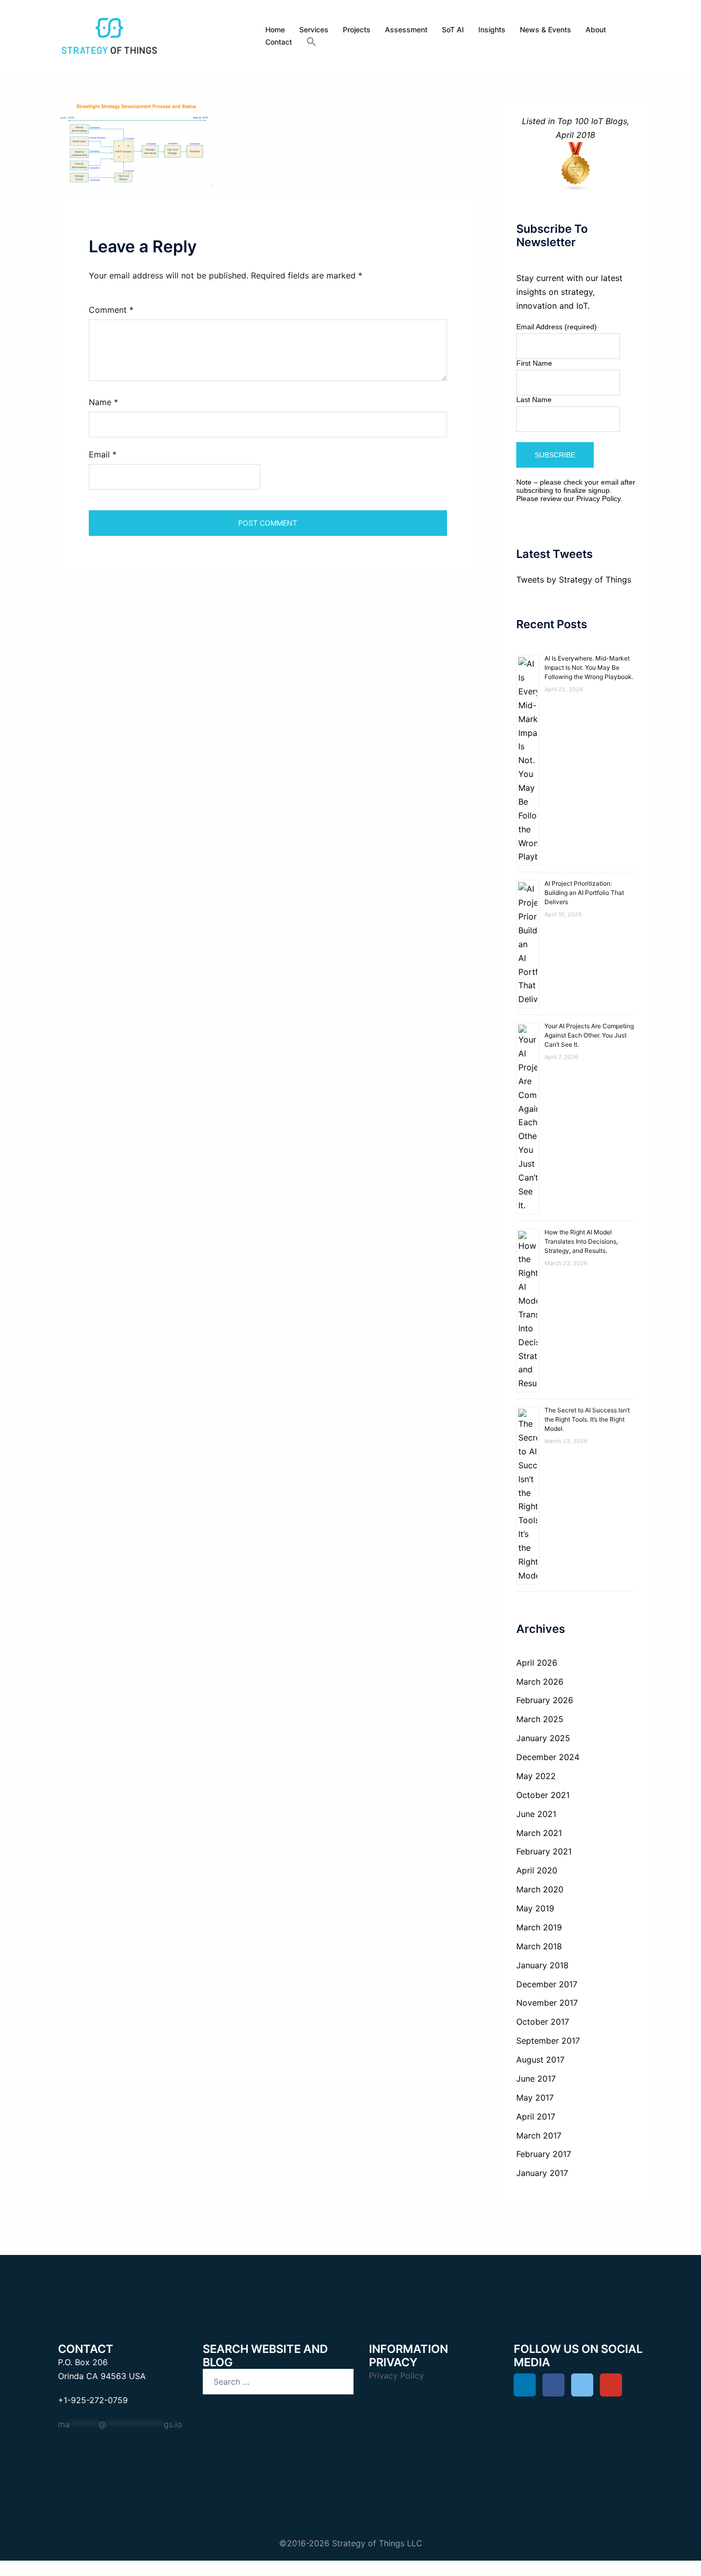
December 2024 (548, 1757)
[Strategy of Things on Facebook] (553, 2385)
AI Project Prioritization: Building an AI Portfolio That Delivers (584, 893)
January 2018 (542, 1965)
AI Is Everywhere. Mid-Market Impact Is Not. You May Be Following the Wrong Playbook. (589, 667)
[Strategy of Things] (109, 35)
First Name (534, 363)
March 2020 (540, 1889)
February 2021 (544, 1851)
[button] (311, 42)
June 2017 (536, 2079)
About (596, 29)
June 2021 (536, 1814)
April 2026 (537, 1663)
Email (103, 454)
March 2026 (540, 1682)
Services (314, 29)
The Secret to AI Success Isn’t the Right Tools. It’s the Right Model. (587, 1419)
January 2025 (543, 1738)
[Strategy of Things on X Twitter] (582, 2385)
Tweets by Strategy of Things (574, 580)
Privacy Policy (598, 498)
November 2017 (547, 2003)
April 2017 (536, 2116)
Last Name (534, 400)
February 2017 (544, 2154)
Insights (492, 29)
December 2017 (547, 1984)
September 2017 (548, 2041)
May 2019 (535, 1908)
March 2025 (540, 1719)
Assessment (406, 29)
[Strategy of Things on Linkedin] (525, 2385)
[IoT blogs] (576, 167)
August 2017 (540, 2060)
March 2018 (539, 1946)
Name (103, 402)
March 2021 (539, 1833)
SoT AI (453, 29)
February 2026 (545, 1700)
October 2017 (543, 2022)
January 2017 (542, 2173)
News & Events (546, 29)
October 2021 (543, 1795)
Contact (279, 42)
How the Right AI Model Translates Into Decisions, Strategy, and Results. (581, 1241)
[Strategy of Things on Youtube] (611, 2385)
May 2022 (536, 1776)
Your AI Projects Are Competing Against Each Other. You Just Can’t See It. (589, 1035)
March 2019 (539, 1927)
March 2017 (539, 2135)
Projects (357, 29)
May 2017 (535, 2098)
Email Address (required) (557, 327)
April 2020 (537, 1870)
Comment (111, 310)
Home (275, 29)
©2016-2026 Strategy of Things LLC (351, 2543)
